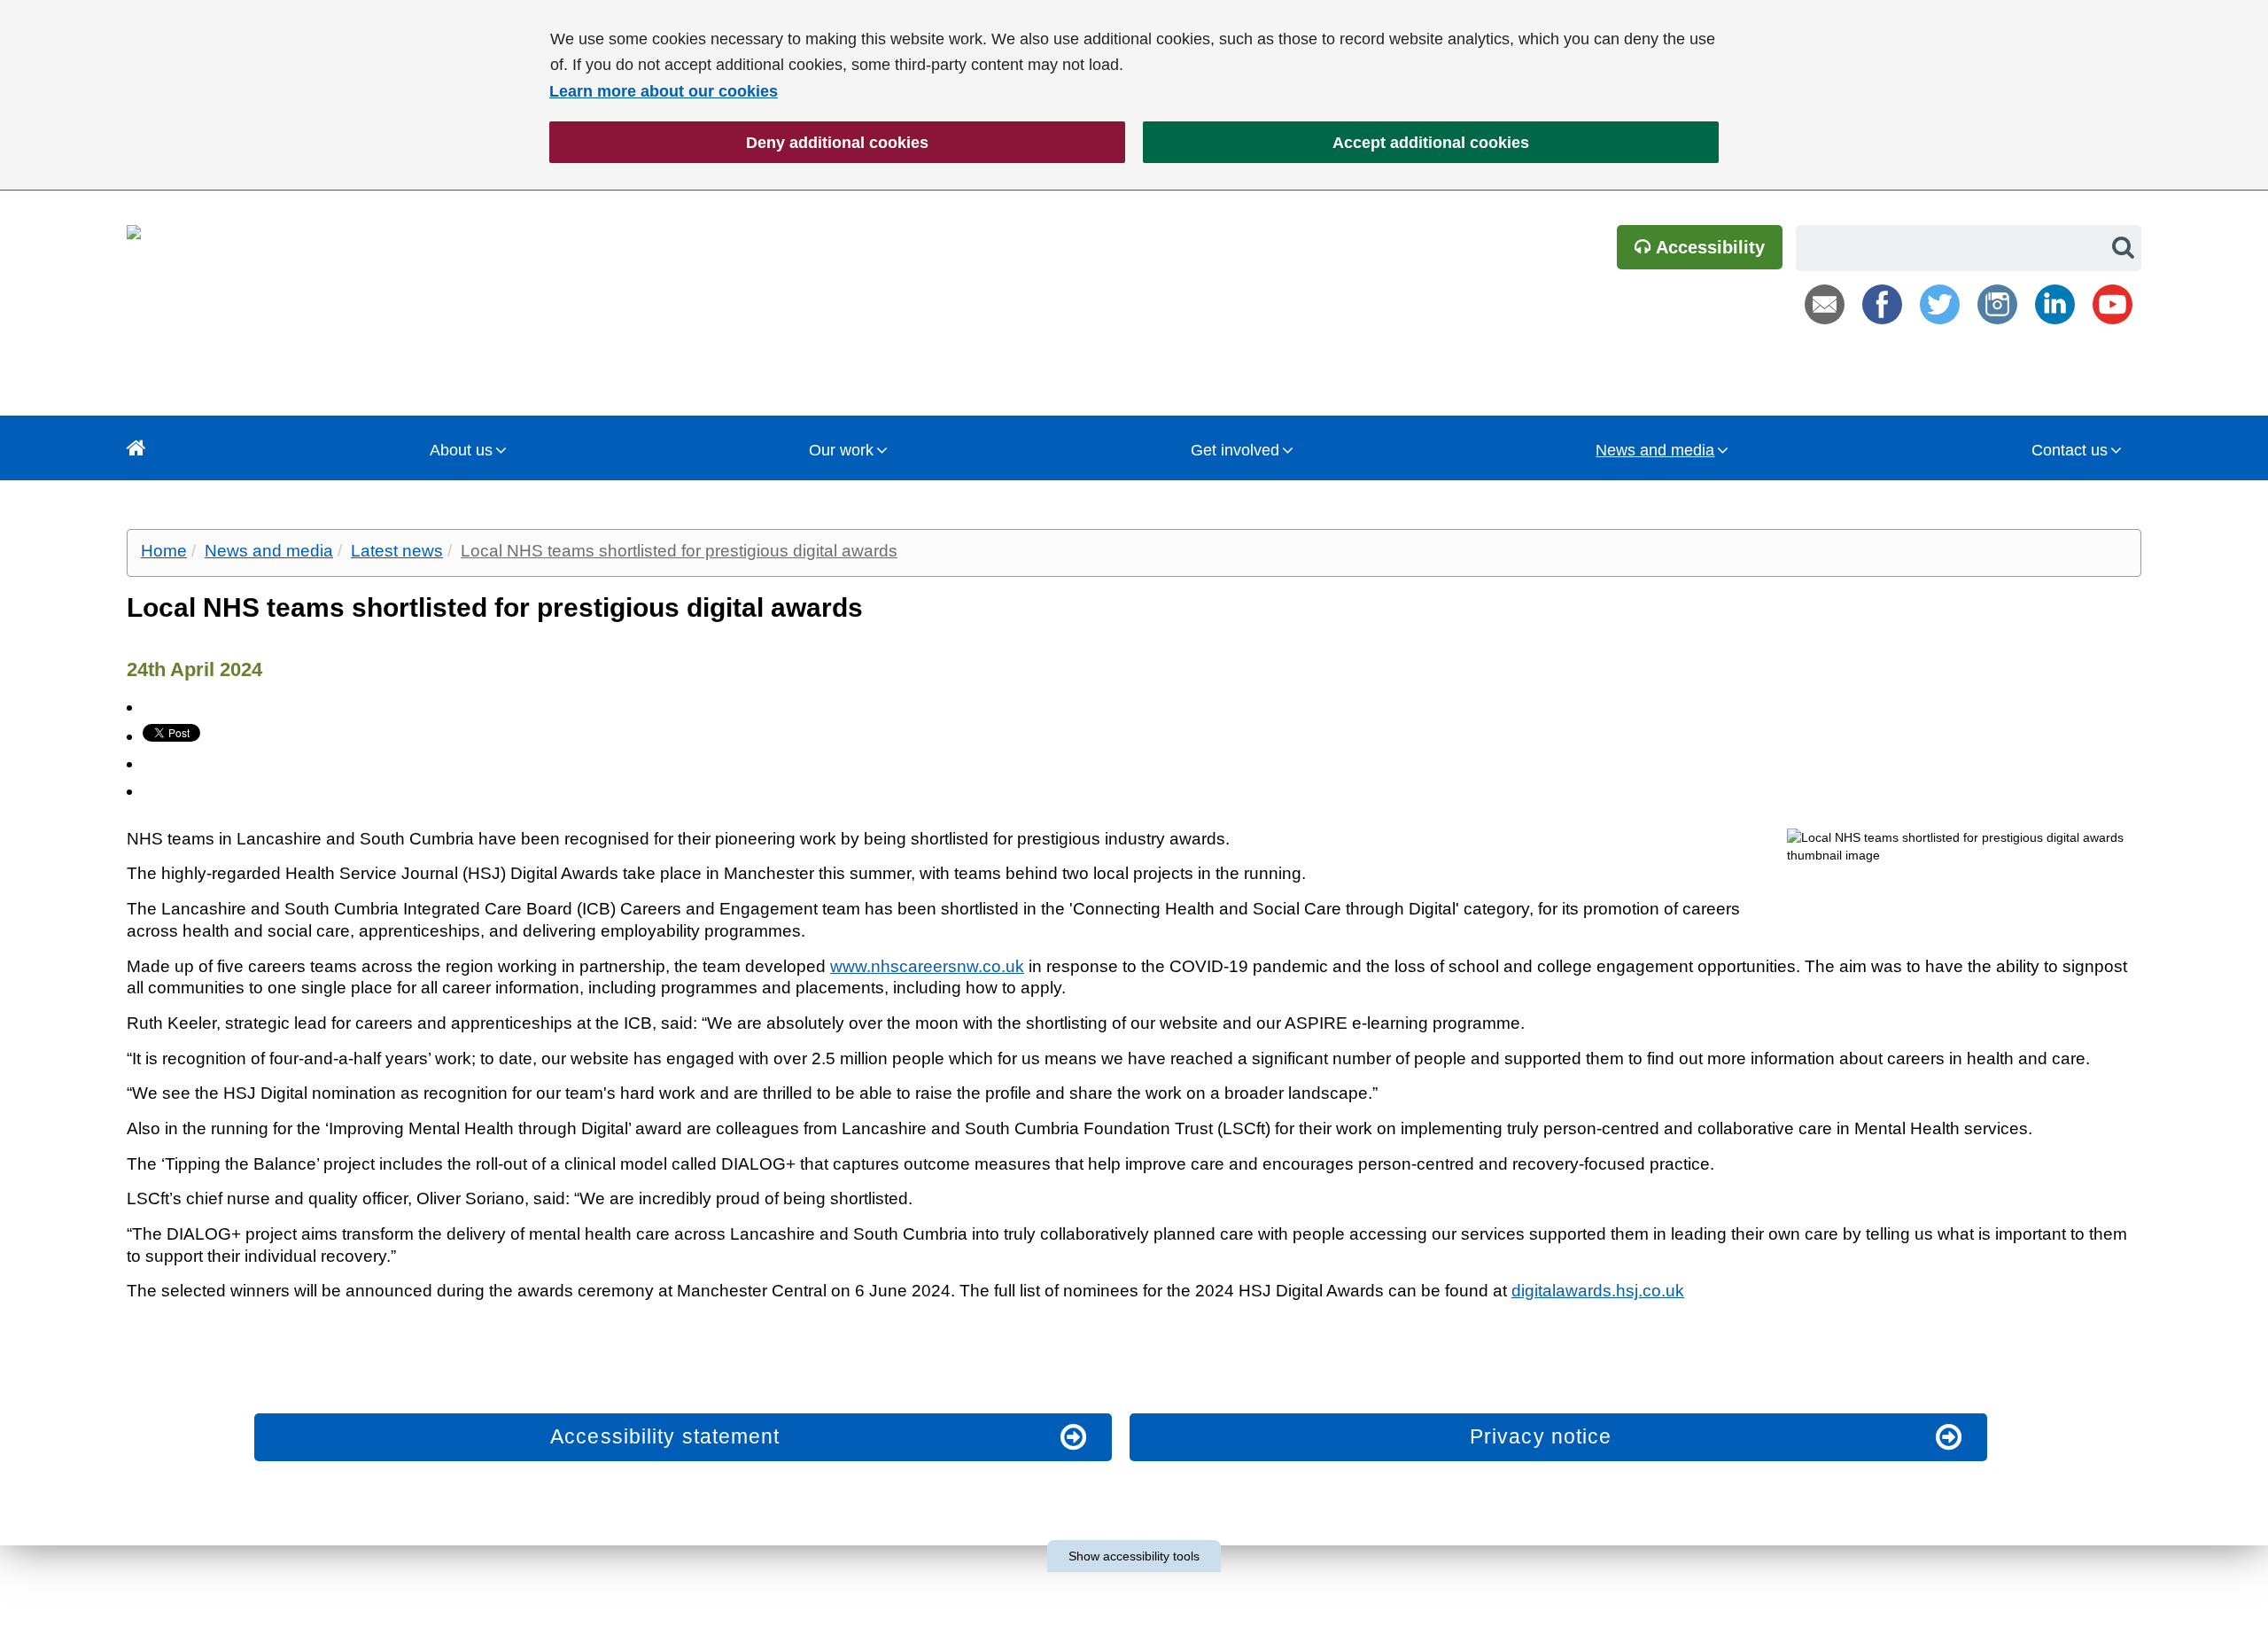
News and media (1655, 450)
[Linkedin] (2055, 304)
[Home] (136, 448)
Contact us (2070, 450)
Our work (841, 450)
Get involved (1235, 450)
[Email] (1825, 304)
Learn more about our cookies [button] (664, 91)
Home (164, 551)
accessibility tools (1134, 1556)
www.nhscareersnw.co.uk (927, 966)
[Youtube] (2113, 304)
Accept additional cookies (1336, 143)
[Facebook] (1882, 304)
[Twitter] (1940, 304)
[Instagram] (1997, 304)
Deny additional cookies (739, 143)
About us (461, 450)
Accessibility (1708, 247)
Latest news (397, 551)
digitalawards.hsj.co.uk (1598, 1291)
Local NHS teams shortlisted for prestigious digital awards (679, 551)
